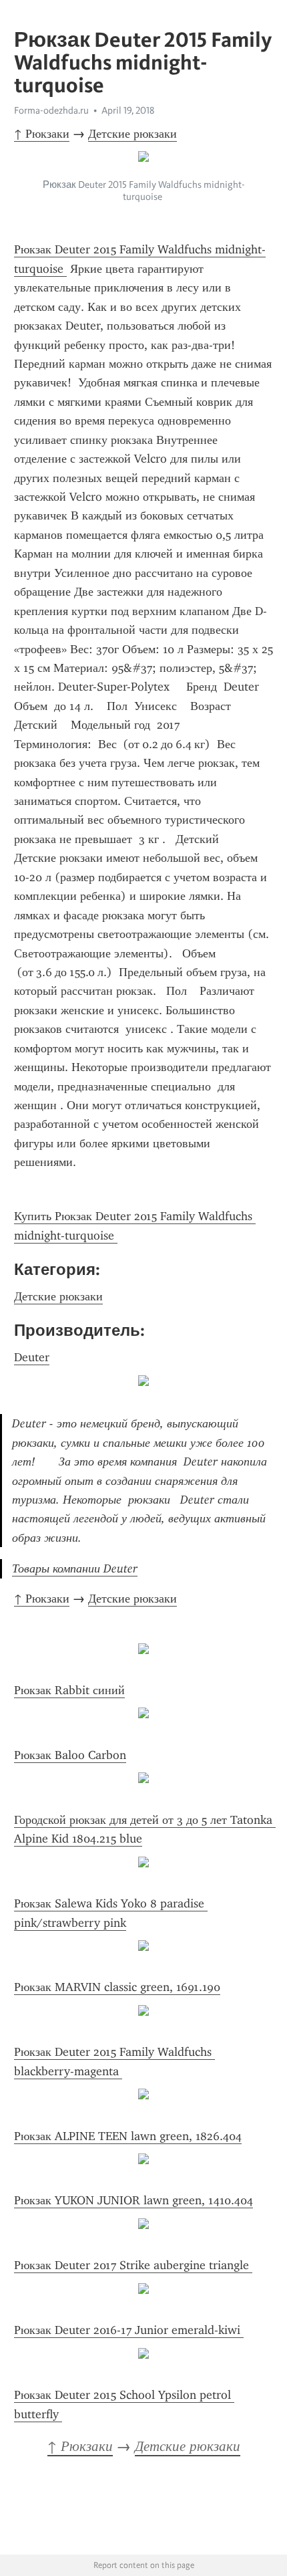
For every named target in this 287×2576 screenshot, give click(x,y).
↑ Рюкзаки (42, 134)
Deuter (32, 1357)
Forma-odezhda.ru (51, 110)
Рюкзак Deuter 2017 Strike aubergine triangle (133, 2265)
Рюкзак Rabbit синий (69, 1690)
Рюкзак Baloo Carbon (70, 1755)
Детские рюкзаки (132, 134)
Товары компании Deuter (75, 1568)
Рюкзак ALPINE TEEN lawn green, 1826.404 (128, 2136)
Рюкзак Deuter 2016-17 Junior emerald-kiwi (129, 2330)
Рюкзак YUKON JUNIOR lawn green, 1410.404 (133, 2200)
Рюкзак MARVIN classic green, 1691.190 (117, 1987)
